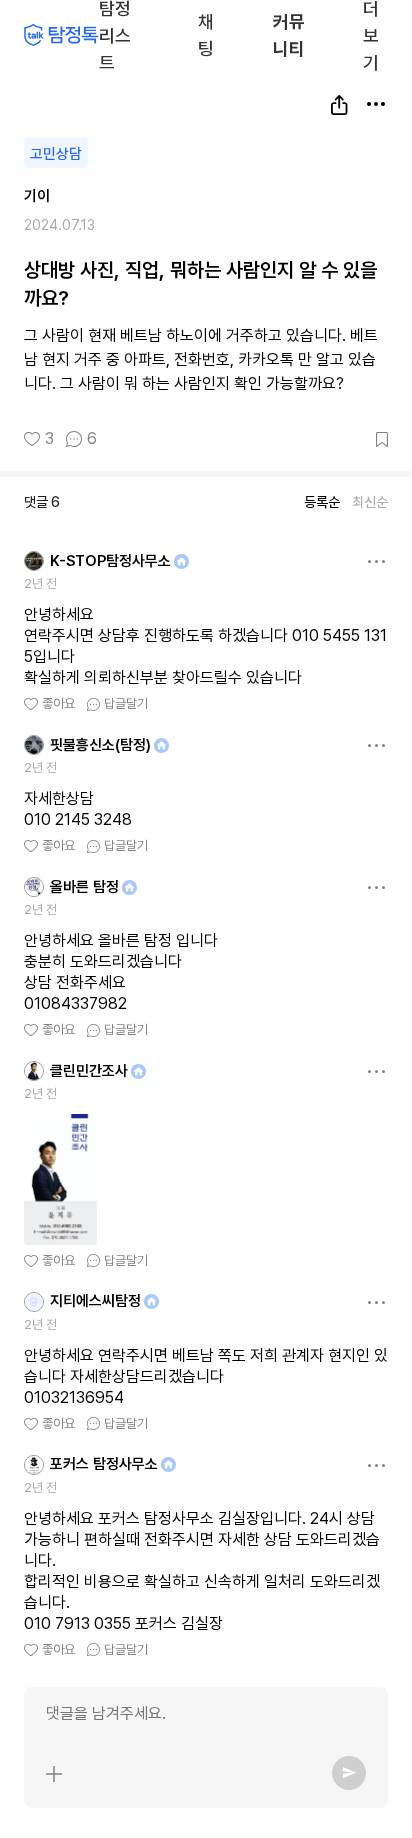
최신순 (370, 502)
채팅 (206, 33)
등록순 (322, 502)
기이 (37, 196)
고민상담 (56, 154)
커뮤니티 (289, 35)
